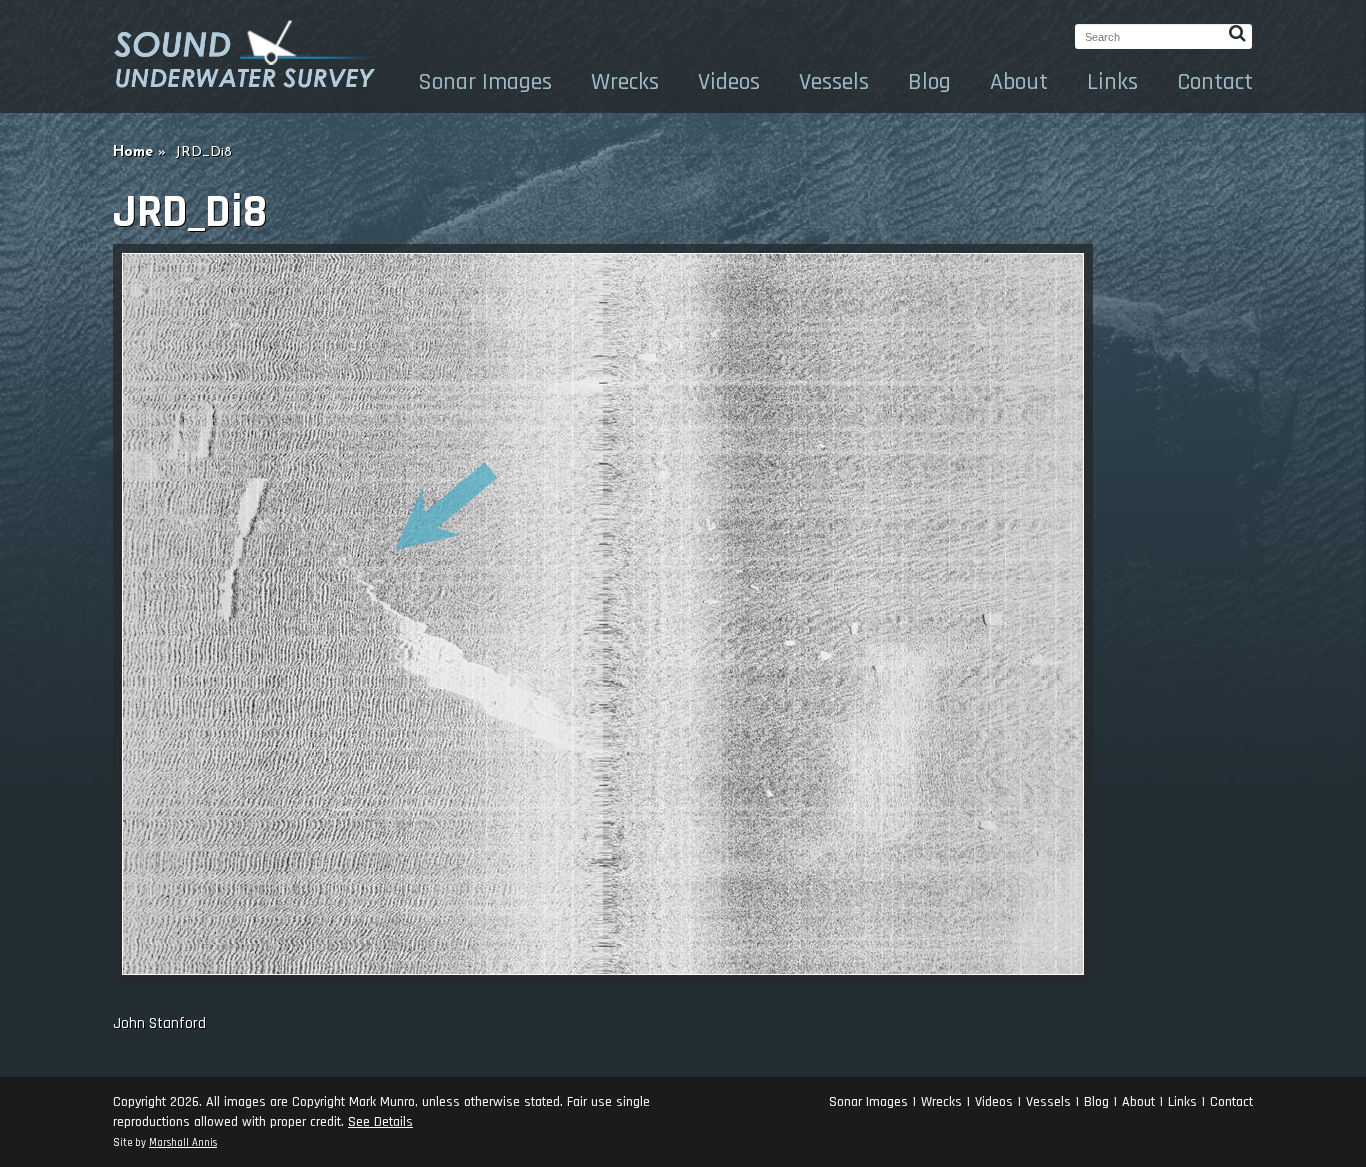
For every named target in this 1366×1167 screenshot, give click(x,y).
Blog (929, 82)
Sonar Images (485, 82)
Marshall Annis (183, 1143)
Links (1112, 82)
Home (133, 152)
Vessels (834, 82)
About (1019, 82)
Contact (1215, 82)
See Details (380, 1122)
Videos (729, 82)
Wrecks (625, 82)
